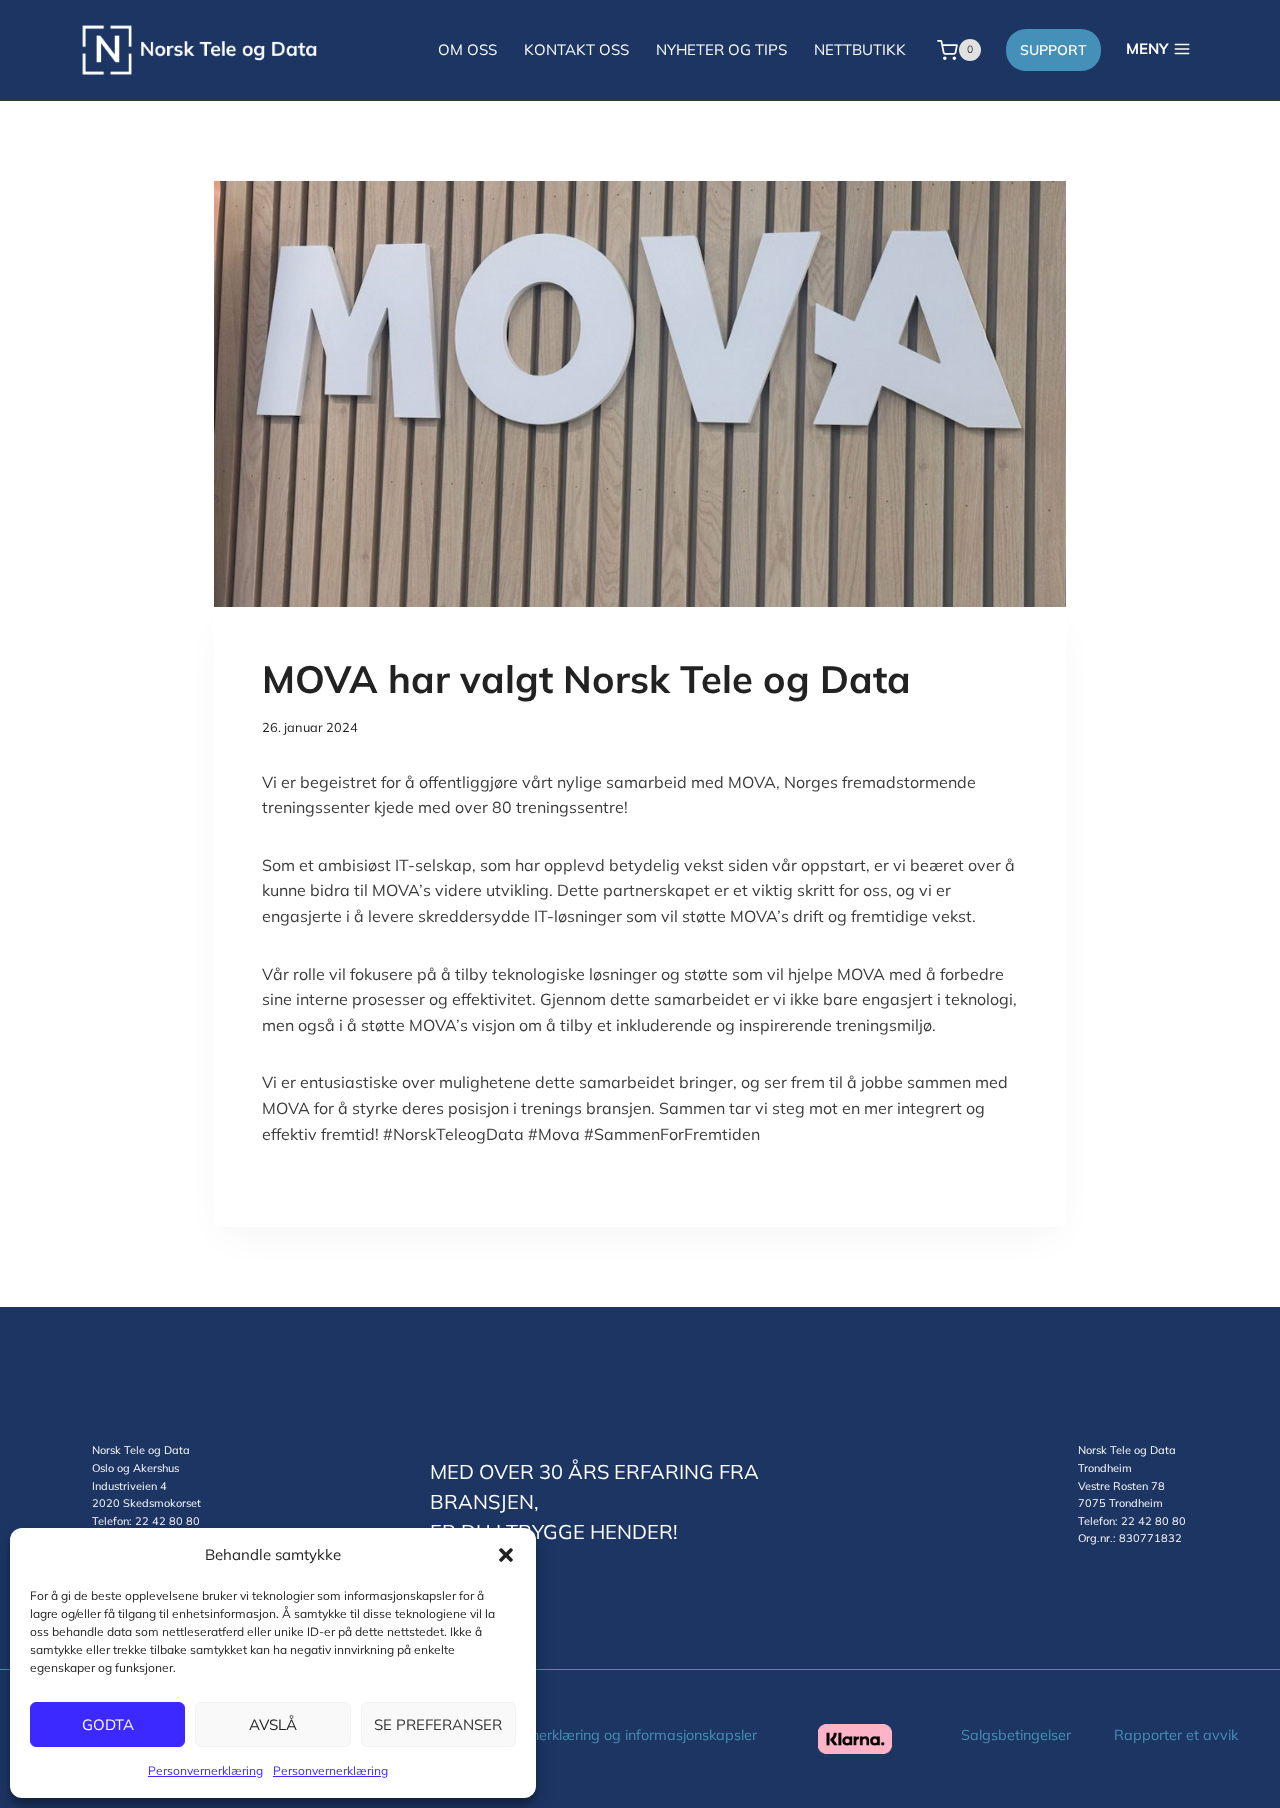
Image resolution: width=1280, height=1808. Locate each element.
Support (1053, 50)
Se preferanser (438, 1724)
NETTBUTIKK (860, 49)
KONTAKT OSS (576, 49)
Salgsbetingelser (1016, 1735)
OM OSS (467, 49)
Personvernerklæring (205, 1770)
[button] (506, 1555)
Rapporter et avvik (1176, 1735)
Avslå (273, 1724)
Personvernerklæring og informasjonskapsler (611, 1735)
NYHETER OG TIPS (721, 49)
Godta (108, 1724)
